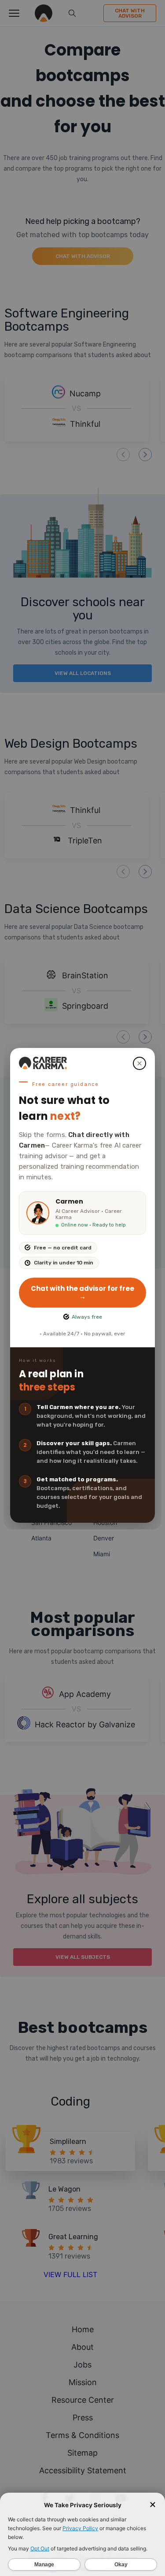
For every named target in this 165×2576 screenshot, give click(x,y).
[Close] (139, 1063)
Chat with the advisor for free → (82, 1292)
